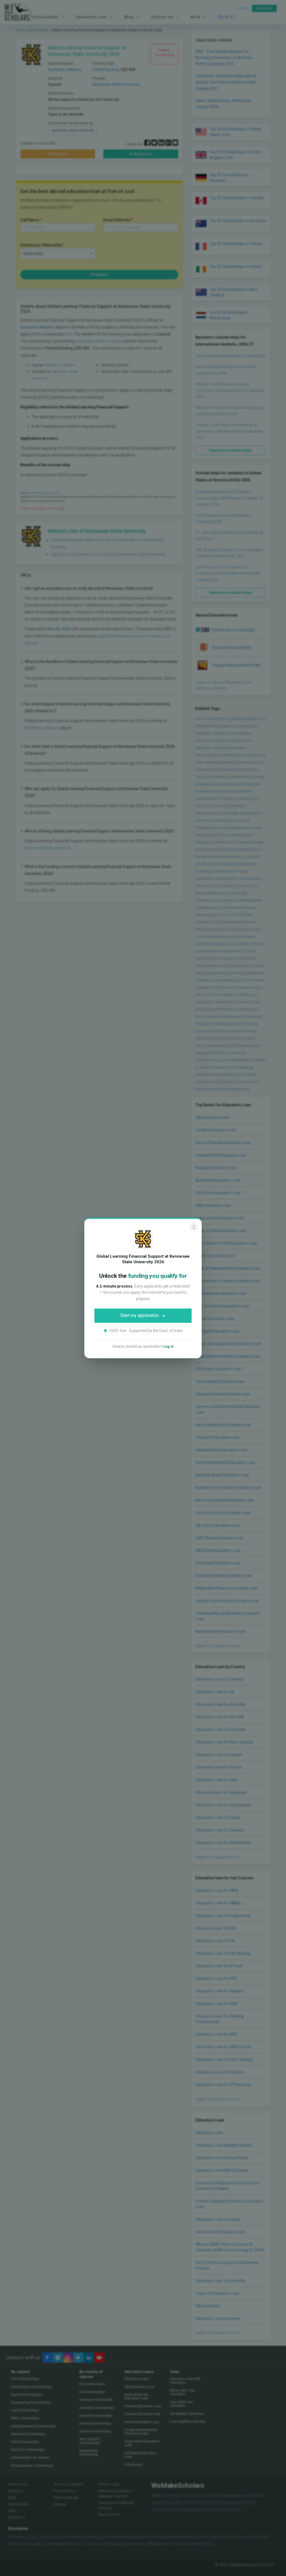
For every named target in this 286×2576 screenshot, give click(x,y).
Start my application (140, 1315)
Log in (168, 1346)
